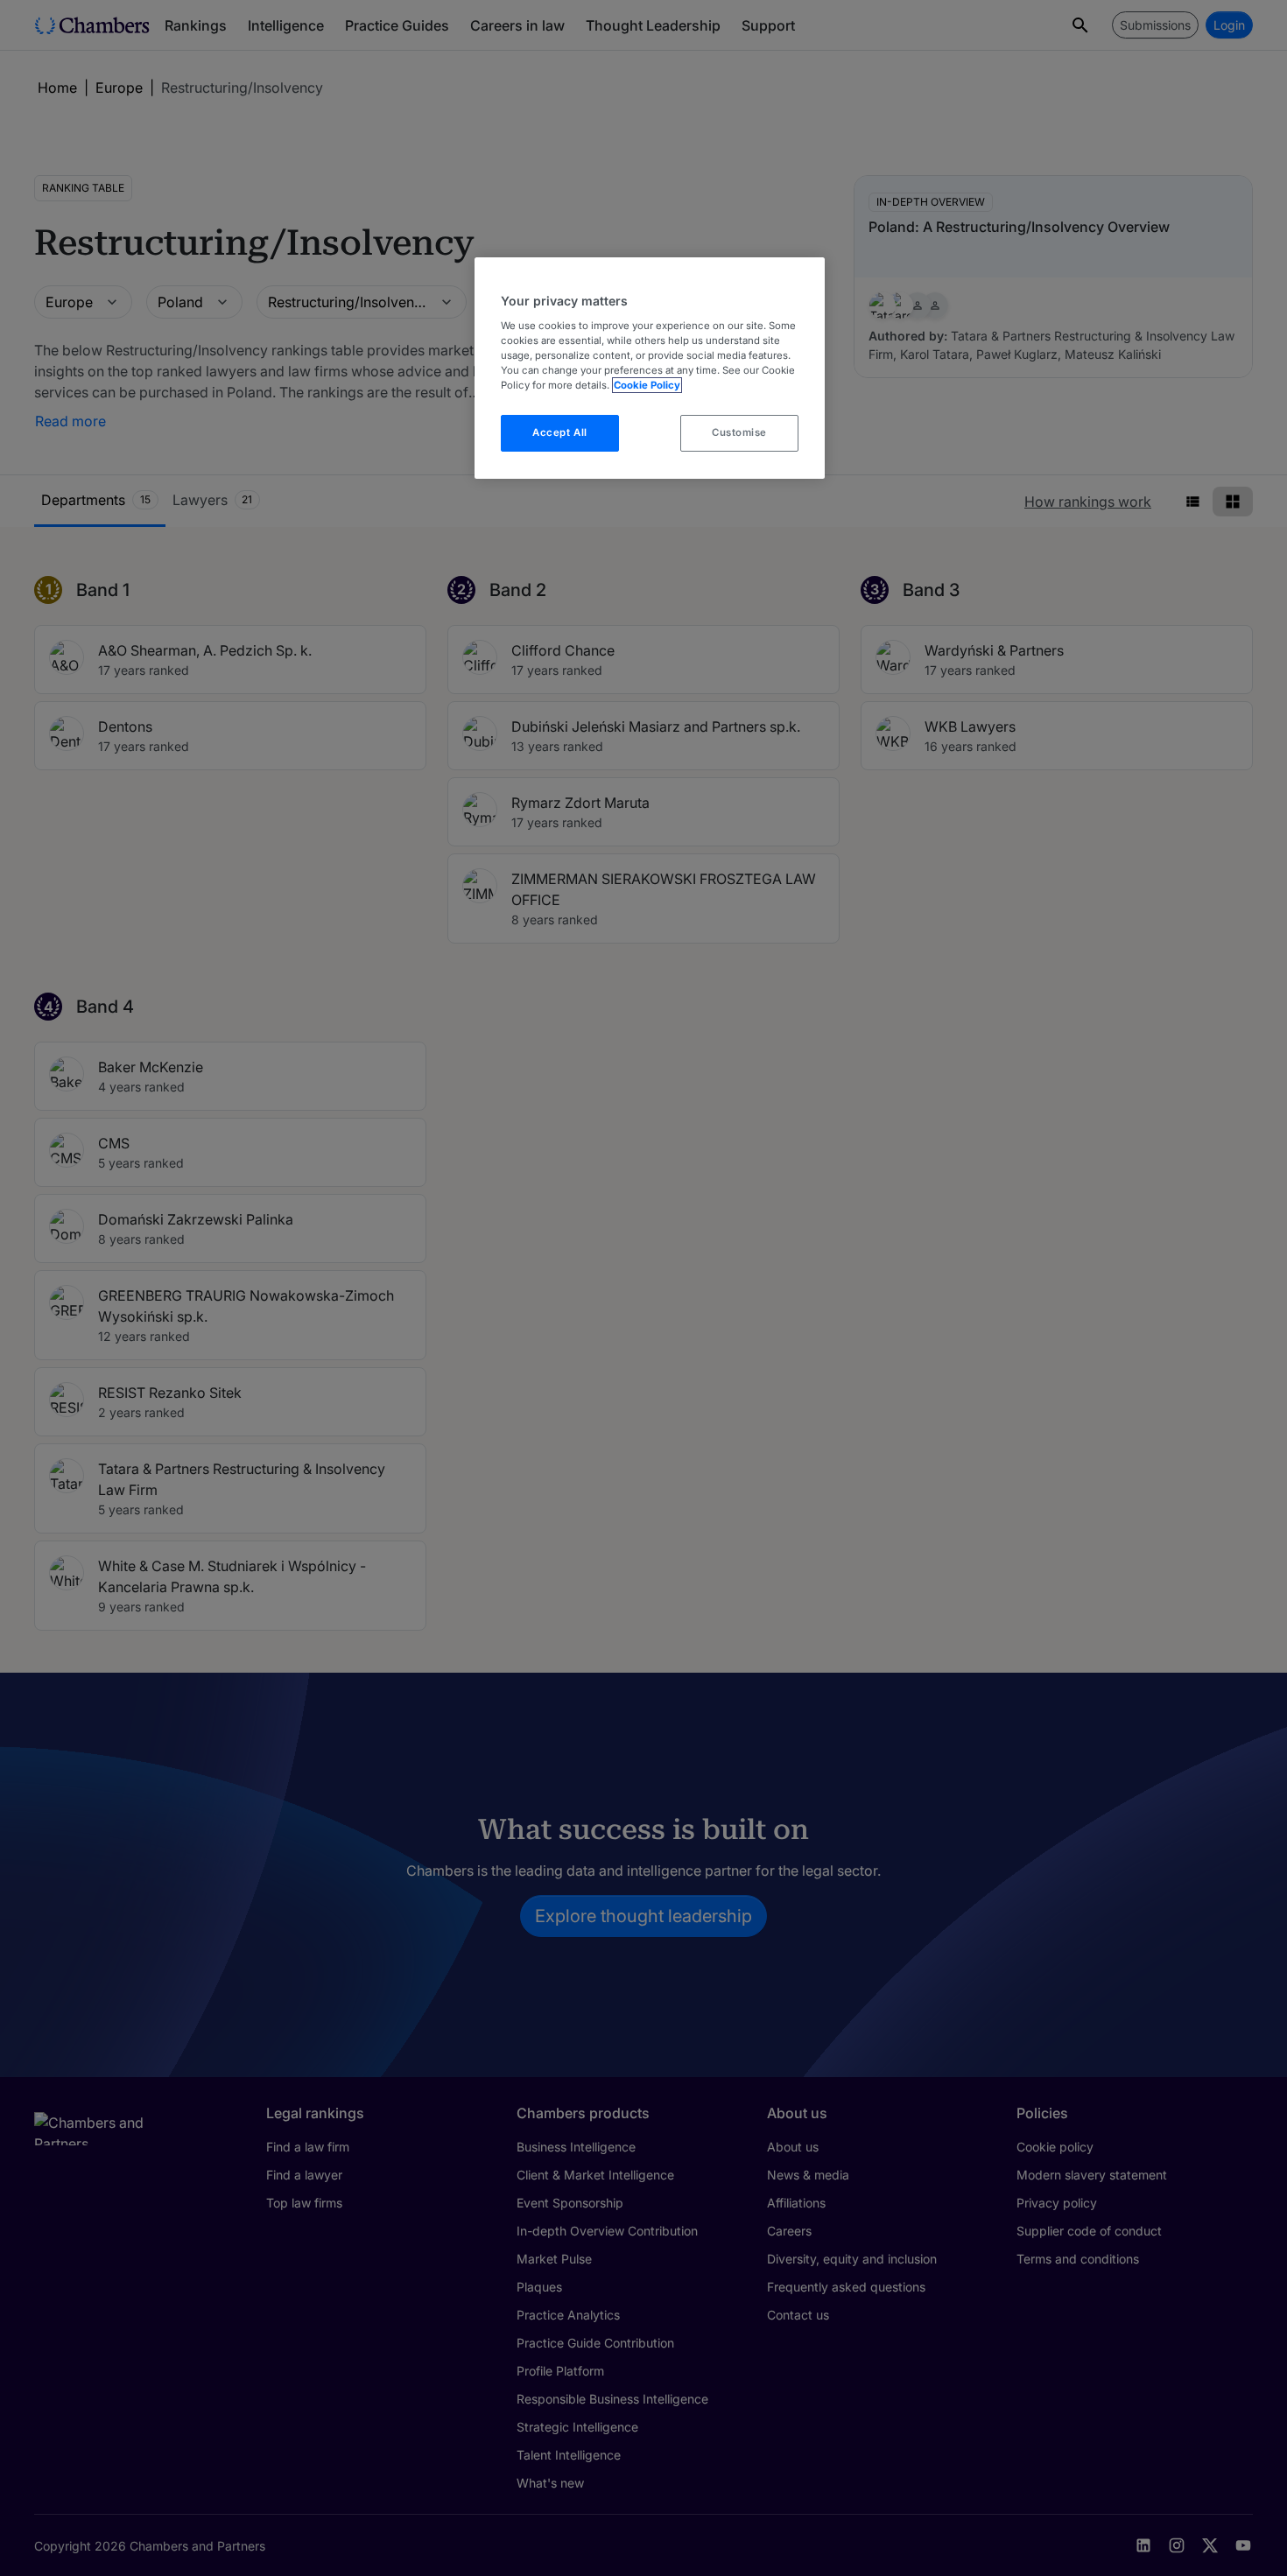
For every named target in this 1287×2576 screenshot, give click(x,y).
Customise (739, 432)
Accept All (560, 432)
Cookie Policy (647, 385)
